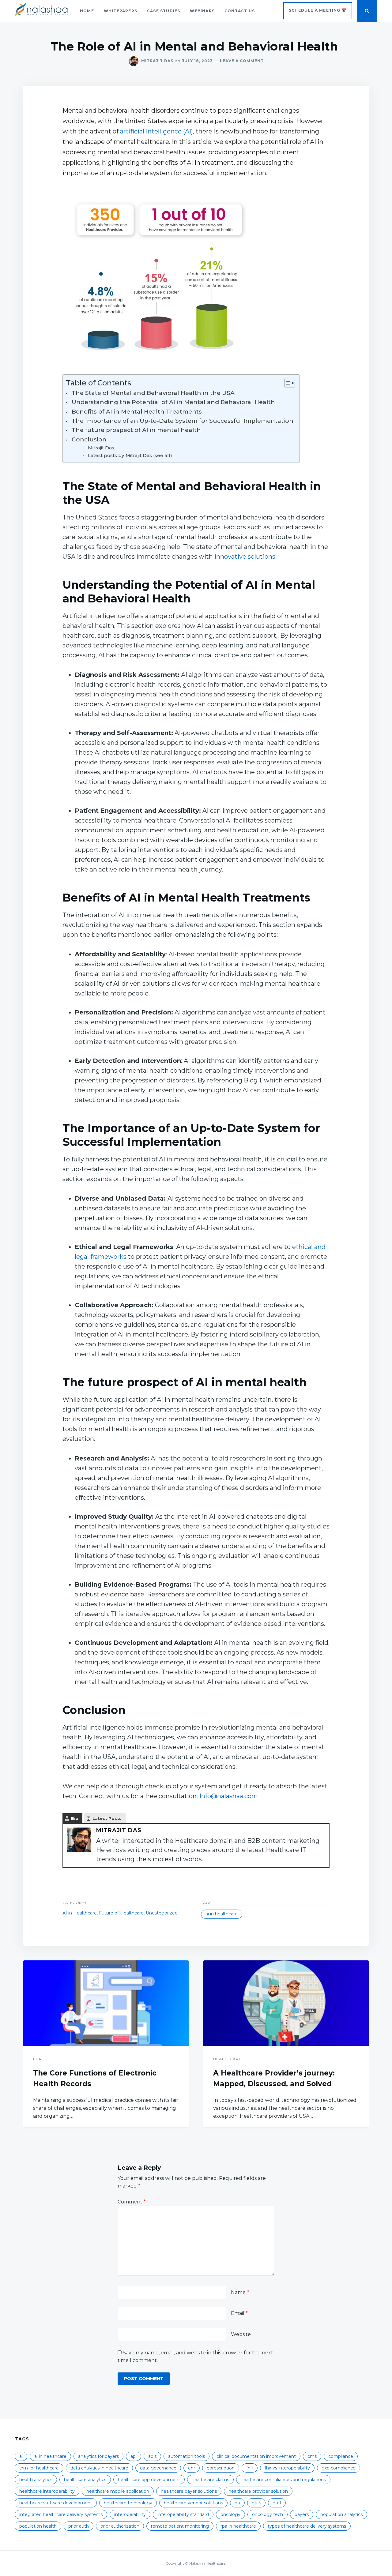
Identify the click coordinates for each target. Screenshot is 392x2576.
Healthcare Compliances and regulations (283, 2480)
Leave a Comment (238, 61)
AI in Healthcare (80, 1913)
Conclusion (89, 439)
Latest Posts (107, 1818)
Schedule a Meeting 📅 (318, 10)
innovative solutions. (245, 557)
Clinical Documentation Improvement (256, 2456)
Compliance (341, 2456)
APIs (152, 2456)
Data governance (158, 2468)
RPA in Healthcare (238, 2526)
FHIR (250, 2468)
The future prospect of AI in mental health (136, 430)
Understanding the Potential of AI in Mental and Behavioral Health (173, 402)
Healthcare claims (210, 2480)
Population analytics (341, 2514)
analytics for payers (98, 2456)
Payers (302, 2514)
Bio (75, 1818)
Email (239, 2313)
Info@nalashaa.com (229, 1796)
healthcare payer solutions (189, 2491)
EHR (38, 2059)
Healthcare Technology (128, 2503)
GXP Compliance (339, 2468)
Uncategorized (162, 1913)
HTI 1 (277, 2503)
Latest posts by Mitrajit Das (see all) (130, 455)
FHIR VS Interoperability (287, 2468)
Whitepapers (121, 11)
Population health (38, 2526)
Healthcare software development (56, 2503)
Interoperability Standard (183, 2514)
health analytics (36, 2480)
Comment (132, 2202)
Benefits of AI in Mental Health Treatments (138, 412)
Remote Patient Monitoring (180, 2526)
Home (87, 11)
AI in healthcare (222, 1914)
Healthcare (227, 2059)
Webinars (202, 11)
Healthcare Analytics (85, 2480)
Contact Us (240, 11)
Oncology (230, 2514)
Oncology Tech (268, 2514)
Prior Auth (79, 2526)
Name (240, 2292)
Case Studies (164, 11)
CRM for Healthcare (39, 2468)
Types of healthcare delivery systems (307, 2526)
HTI (237, 2503)
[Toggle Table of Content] (286, 383)
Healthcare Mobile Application (118, 2491)
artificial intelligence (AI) (156, 131)
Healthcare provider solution (258, 2491)
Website (241, 2334)
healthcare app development (149, 2480)
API (134, 2456)
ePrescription (221, 2468)
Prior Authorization (120, 2526)
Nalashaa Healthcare (207, 2563)
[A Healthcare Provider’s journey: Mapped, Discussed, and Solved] (286, 2003)
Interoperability (130, 2514)
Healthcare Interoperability (47, 2491)
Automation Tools (187, 2456)
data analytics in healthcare (99, 2468)
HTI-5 (256, 2503)
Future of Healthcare (121, 1913)
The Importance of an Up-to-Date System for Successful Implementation (183, 421)
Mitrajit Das (157, 61)
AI (21, 2456)
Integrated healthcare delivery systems (61, 2514)
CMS (312, 2456)
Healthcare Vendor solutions (193, 2503)
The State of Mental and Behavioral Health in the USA (153, 393)
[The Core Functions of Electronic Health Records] (106, 2003)
